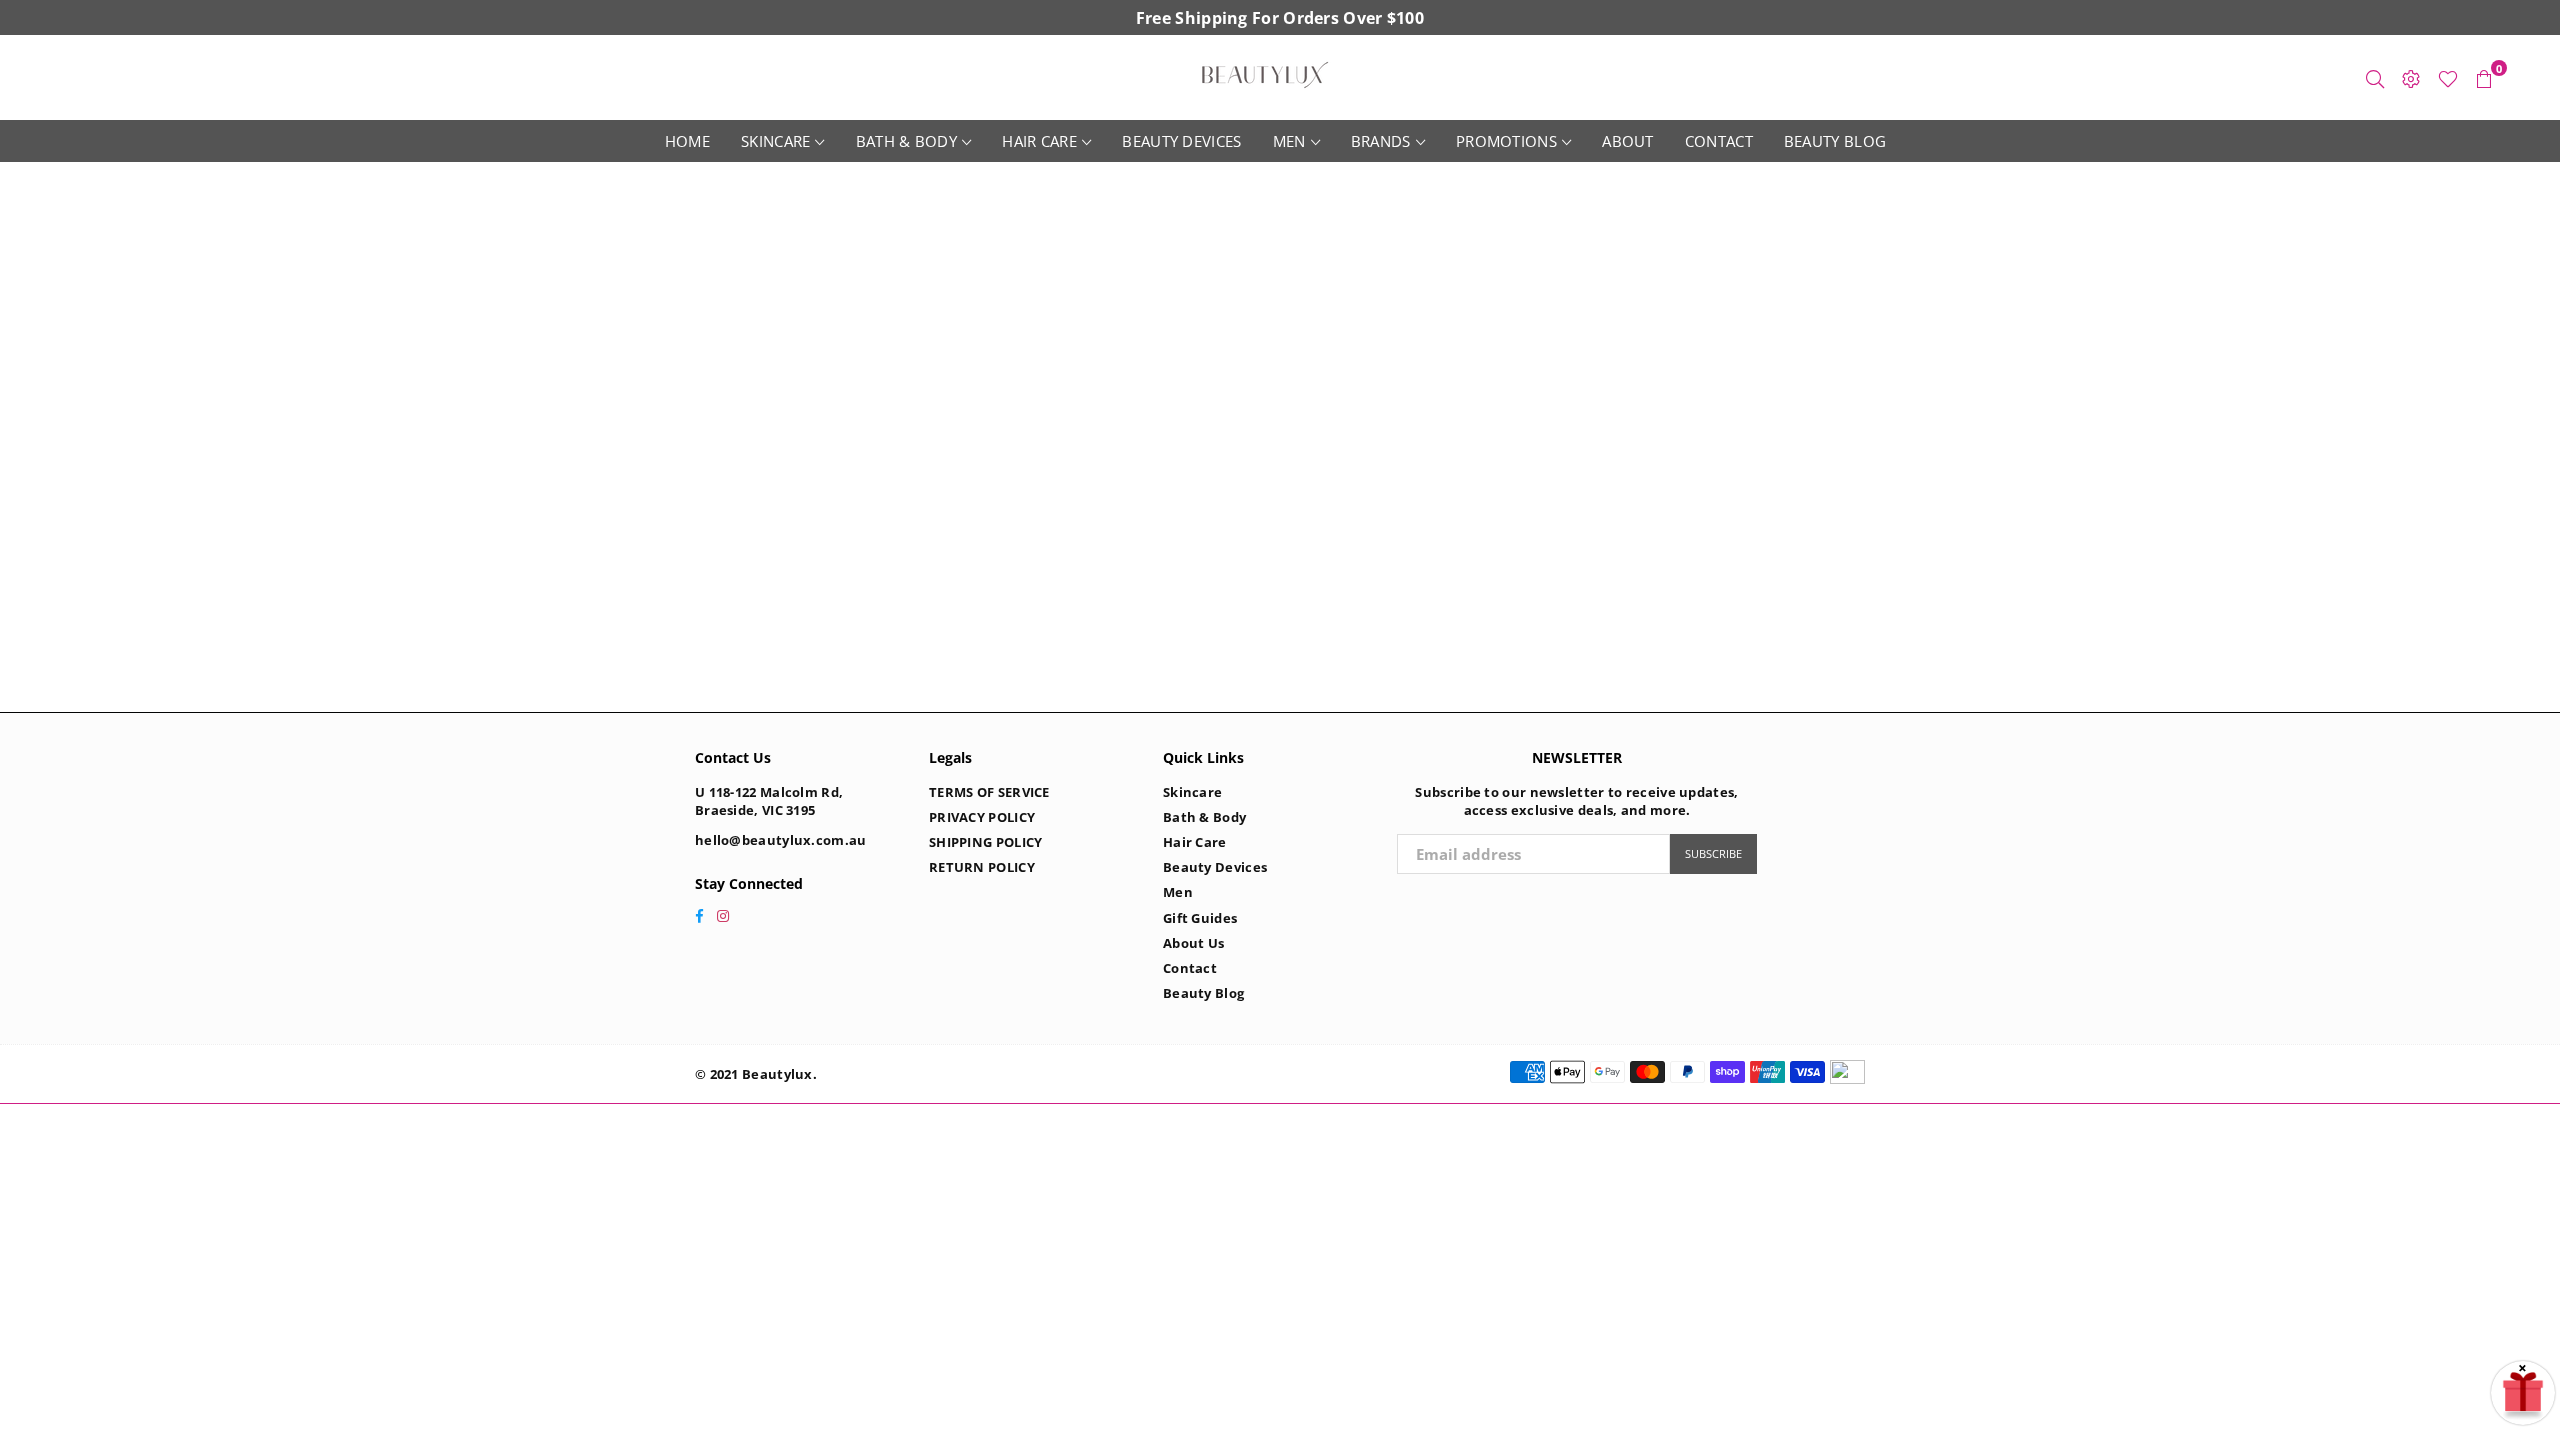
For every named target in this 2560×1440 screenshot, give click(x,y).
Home (687, 141)
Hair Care (1039, 141)
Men (1289, 141)
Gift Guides (1200, 918)
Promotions (1506, 141)
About (1628, 141)
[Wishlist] (2448, 78)
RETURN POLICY (982, 867)
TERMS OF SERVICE (989, 792)
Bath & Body (906, 141)
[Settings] (2411, 78)
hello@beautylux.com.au (781, 840)
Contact (1719, 141)
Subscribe (1713, 853)
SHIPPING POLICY (986, 842)
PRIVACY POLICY (982, 817)
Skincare (775, 141)
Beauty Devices (1181, 141)
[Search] (2375, 78)
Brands (1381, 141)
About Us (1193, 943)
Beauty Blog (1835, 141)
